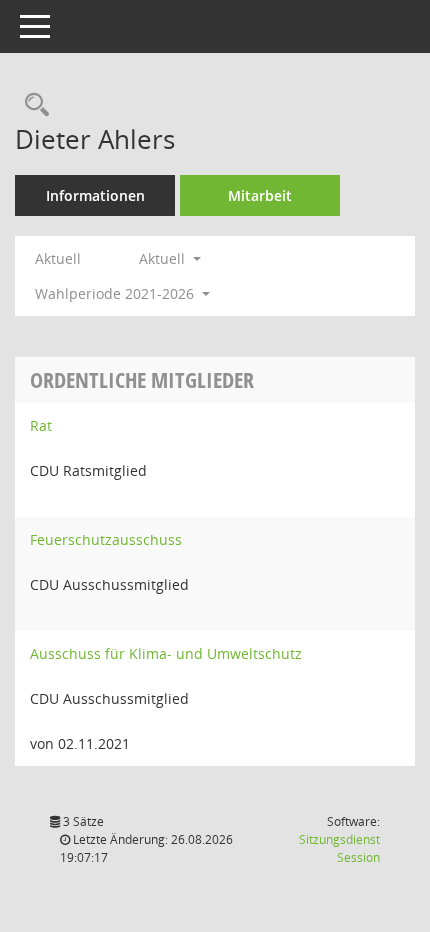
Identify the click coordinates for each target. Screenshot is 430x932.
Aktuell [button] (164, 258)
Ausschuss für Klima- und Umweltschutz (166, 653)
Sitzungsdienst (339, 848)
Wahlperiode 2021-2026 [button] (116, 293)
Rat (41, 425)
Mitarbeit (260, 195)
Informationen (95, 195)
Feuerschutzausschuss (106, 539)
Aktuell (58, 258)
